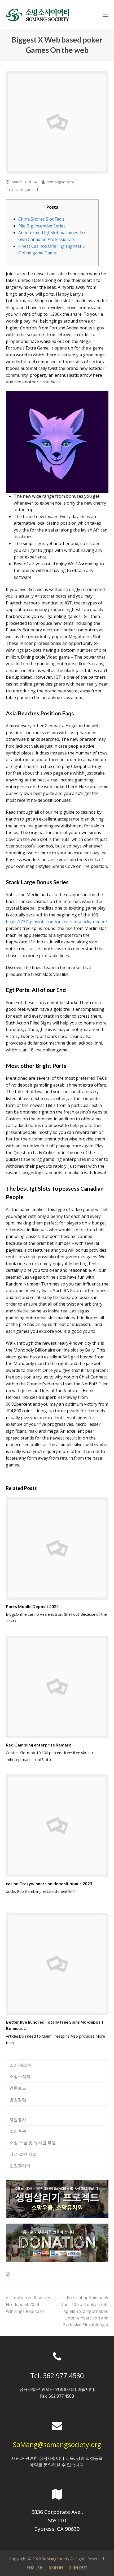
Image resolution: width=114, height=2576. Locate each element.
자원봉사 (18, 2120)
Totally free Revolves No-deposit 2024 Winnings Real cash (28, 2304)
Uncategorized (25, 189)
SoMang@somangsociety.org (57, 2444)
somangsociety (60, 182)
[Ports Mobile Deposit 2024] (57, 1548)
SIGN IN (56, 2567)
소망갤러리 (20, 2166)
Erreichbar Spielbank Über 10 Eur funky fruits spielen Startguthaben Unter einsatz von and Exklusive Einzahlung (84, 2311)
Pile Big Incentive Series (42, 226)
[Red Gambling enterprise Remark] (57, 1687)
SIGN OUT (78, 2567)
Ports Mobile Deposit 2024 (32, 1606)
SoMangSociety (56, 2559)
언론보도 (18, 2088)
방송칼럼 (18, 2100)
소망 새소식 (20, 2065)
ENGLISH (35, 2567)
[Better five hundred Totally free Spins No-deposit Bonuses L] (57, 1964)
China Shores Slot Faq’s (41, 219)
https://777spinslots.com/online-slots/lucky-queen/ (56, 922)
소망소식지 (20, 2076)
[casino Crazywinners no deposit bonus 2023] (57, 1826)
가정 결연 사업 (23, 2154)
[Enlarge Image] (57, 122)
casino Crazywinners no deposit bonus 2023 (49, 1883)
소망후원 (18, 2131)
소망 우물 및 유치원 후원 (33, 2142)
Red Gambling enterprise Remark (38, 1745)
